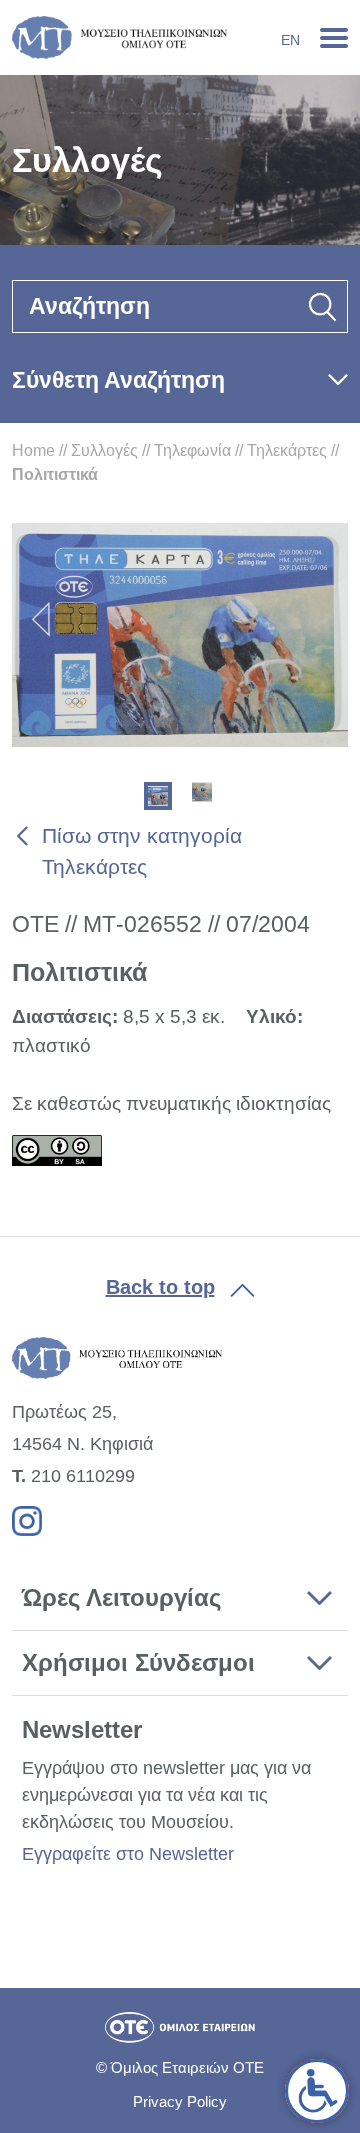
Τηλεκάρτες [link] (287, 450)
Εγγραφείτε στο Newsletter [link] (128, 1854)
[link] (317, 2091)
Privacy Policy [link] (180, 2101)
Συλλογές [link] (104, 450)
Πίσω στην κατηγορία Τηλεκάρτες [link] (142, 851)
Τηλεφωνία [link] (192, 450)
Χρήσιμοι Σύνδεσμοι (138, 1662)
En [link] (290, 40)
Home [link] (33, 450)
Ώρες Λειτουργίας (121, 1597)
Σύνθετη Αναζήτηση (118, 380)
